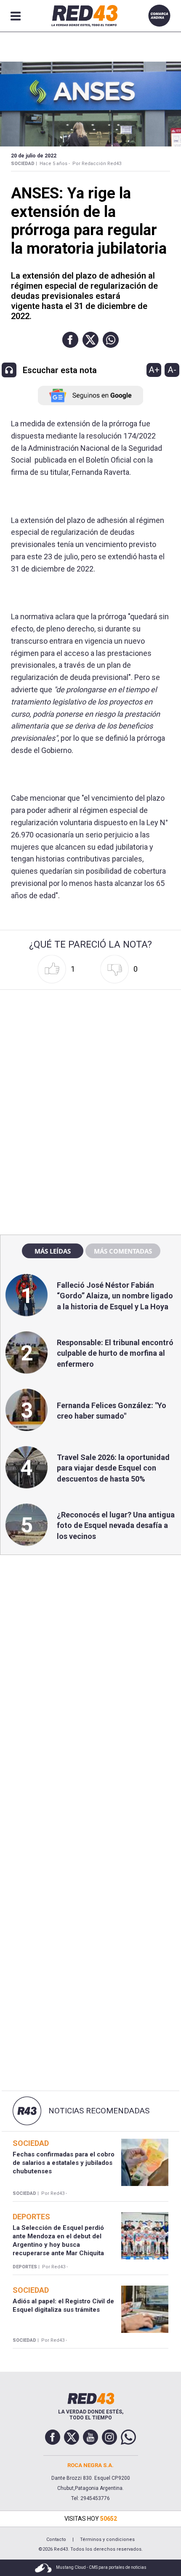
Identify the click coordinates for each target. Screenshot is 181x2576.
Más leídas (53, 1251)
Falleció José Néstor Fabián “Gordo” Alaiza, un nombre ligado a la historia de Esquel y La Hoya (115, 1296)
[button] (70, 340)
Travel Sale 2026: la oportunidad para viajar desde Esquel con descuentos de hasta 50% (113, 1468)
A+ (154, 370)
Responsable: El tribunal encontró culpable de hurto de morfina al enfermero (115, 1353)
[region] (90, 1047)
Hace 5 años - (55, 164)
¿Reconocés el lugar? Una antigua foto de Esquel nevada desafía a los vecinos (116, 1525)
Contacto (56, 2539)
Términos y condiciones (107, 2539)
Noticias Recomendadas (99, 2111)
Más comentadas (123, 1251)
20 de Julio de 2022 (34, 156)
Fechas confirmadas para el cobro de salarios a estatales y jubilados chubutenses (64, 2163)
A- (172, 370)
